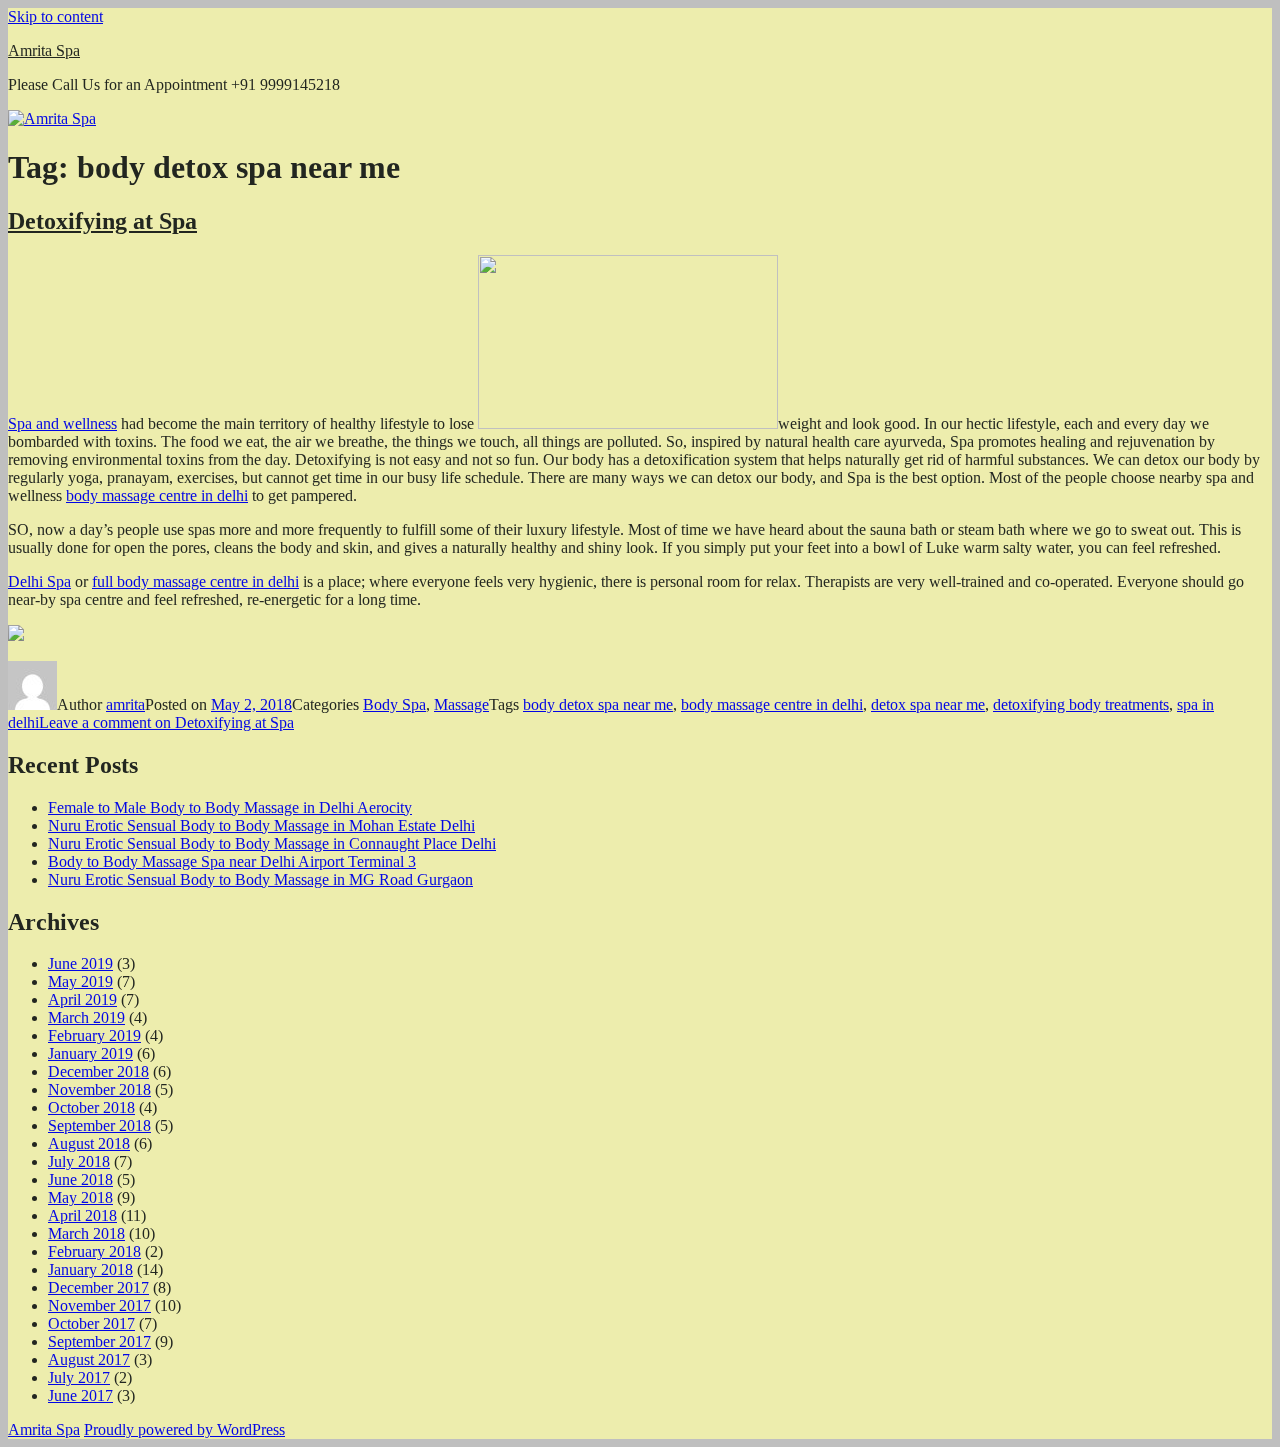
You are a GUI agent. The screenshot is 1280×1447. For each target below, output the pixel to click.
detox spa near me (928, 704)
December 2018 (98, 1071)
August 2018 (89, 1143)
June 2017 (80, 1395)
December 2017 (98, 1287)
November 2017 (99, 1305)
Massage (461, 704)
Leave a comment (166, 722)
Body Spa (394, 704)
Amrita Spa (44, 50)
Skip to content (55, 16)
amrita (125, 704)
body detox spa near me (598, 704)
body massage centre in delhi (157, 495)
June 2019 (80, 963)
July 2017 (79, 1377)
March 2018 (86, 1233)
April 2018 (82, 1215)
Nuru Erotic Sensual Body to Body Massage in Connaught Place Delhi (272, 843)
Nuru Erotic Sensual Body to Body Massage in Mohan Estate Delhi (261, 825)
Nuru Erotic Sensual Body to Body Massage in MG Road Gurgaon (260, 879)
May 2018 (80, 1197)
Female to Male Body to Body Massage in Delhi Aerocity (230, 807)
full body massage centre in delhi (195, 581)
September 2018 (99, 1125)
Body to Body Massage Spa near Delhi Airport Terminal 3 (232, 861)
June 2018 (80, 1179)
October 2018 (91, 1107)
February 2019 (94, 1035)
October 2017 (91, 1323)
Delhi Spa (39, 581)
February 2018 (94, 1251)
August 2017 (89, 1359)
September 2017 (99, 1341)
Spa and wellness (62, 423)
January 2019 (90, 1053)
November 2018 (99, 1089)
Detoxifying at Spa (102, 221)
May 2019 (80, 981)
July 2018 (79, 1161)
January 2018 (90, 1269)
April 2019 (82, 999)
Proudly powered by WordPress (184, 1429)
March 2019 (86, 1017)
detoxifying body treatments (1081, 704)
